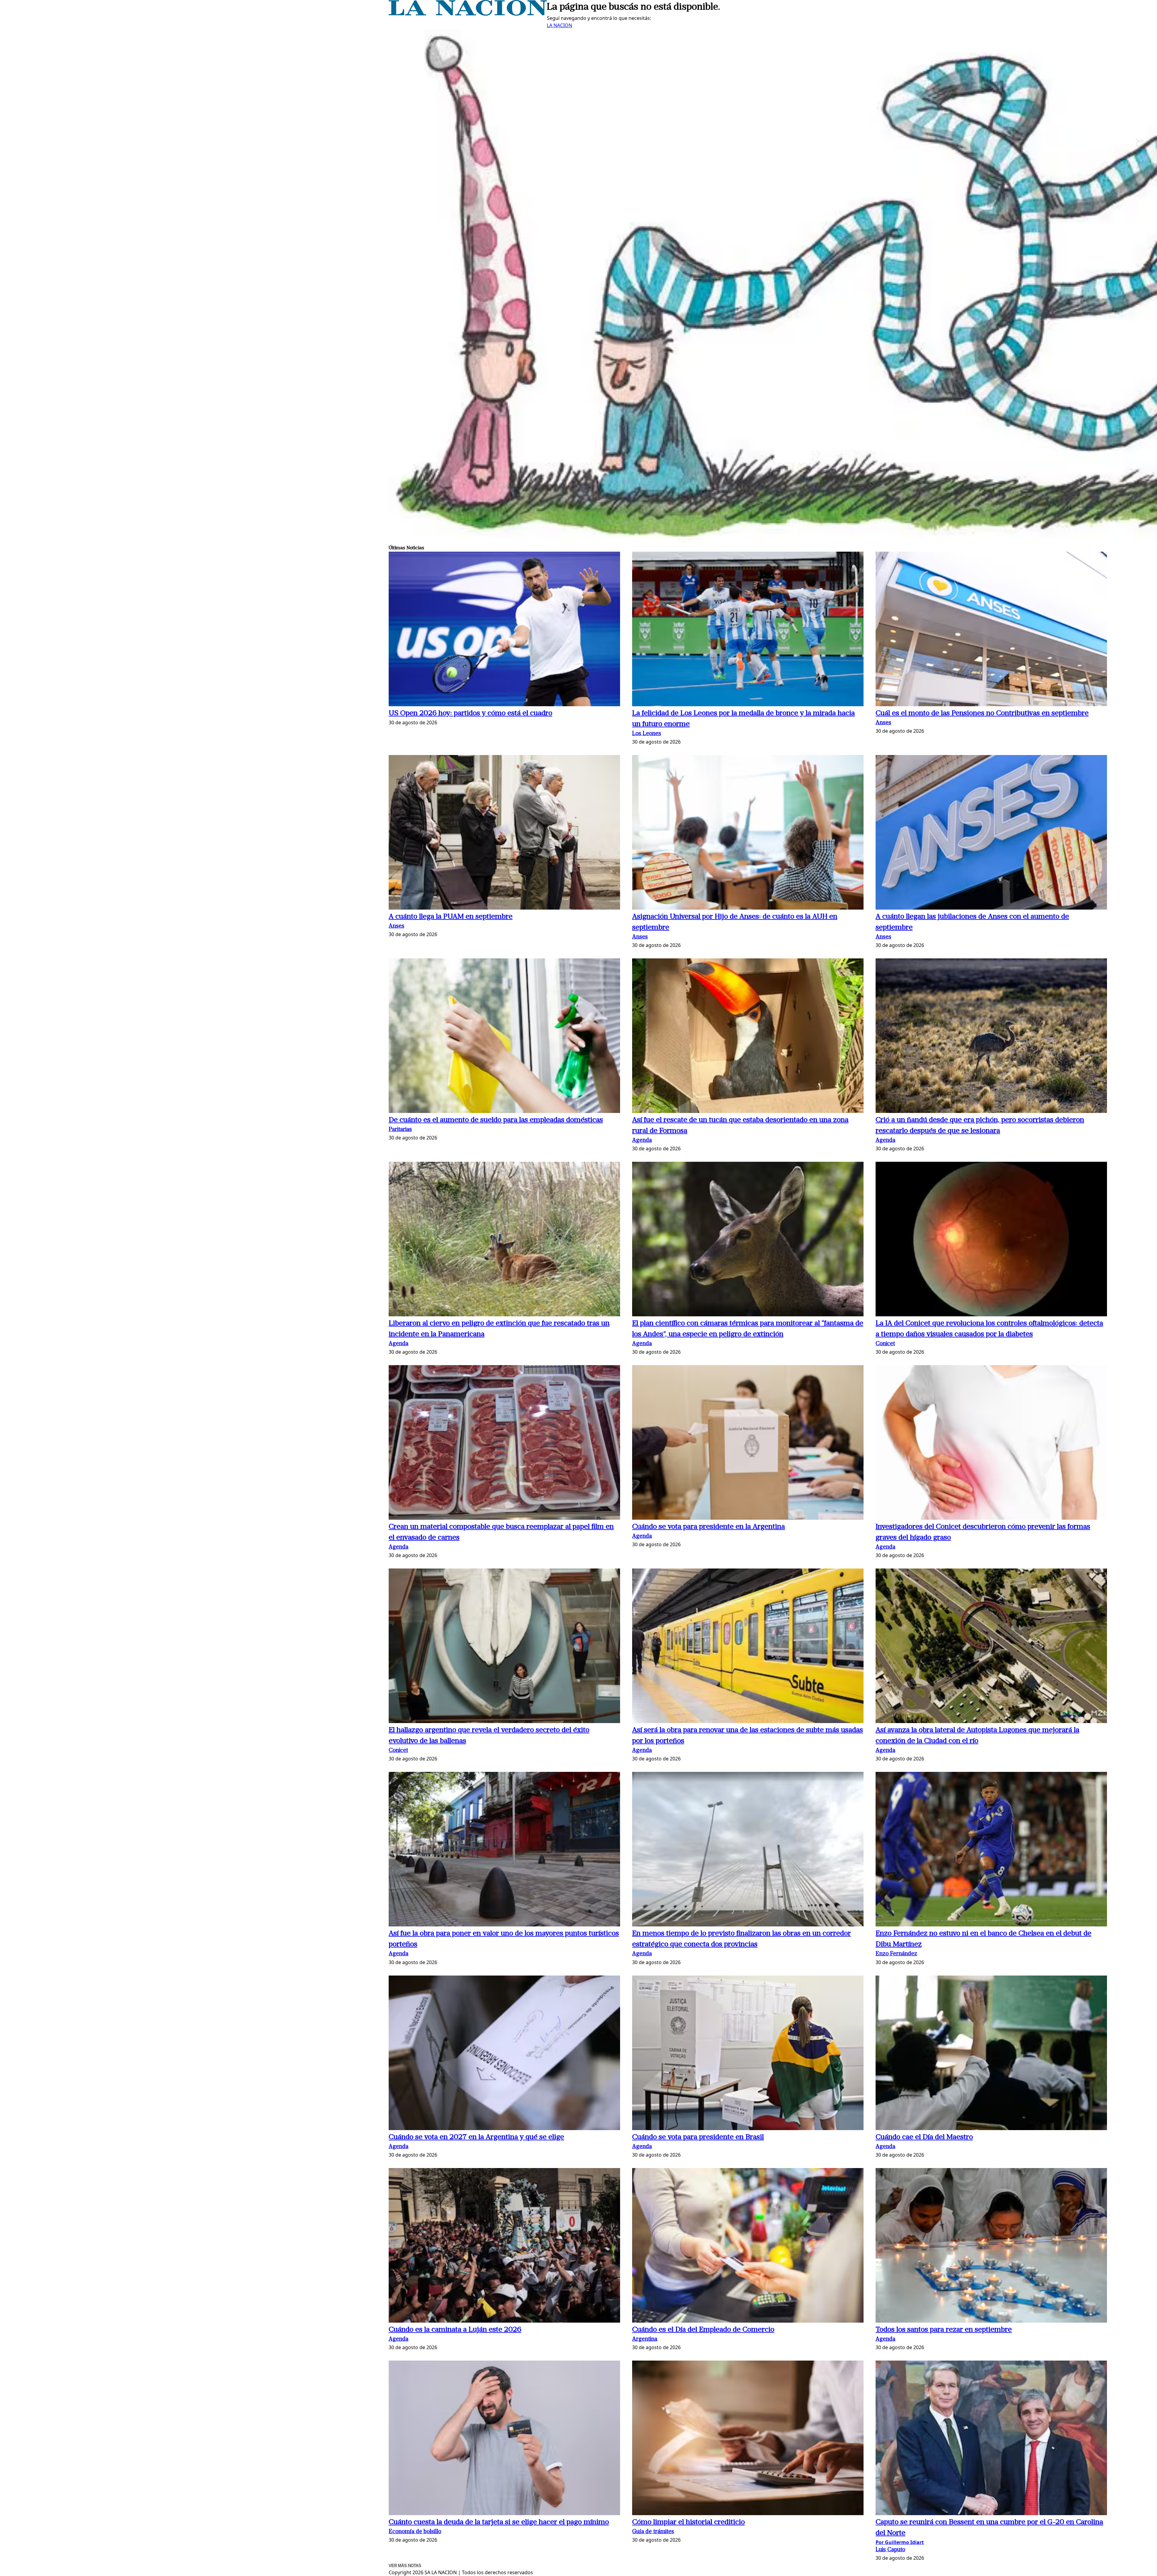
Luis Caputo (890, 2550)
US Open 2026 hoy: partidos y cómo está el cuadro (470, 713)
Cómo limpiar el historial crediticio (688, 2522)
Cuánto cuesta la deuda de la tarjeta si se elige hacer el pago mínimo (499, 2522)
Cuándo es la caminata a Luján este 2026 (455, 2330)
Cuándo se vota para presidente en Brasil (698, 2137)
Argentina (645, 2339)
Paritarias (400, 1130)
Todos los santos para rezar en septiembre (944, 2330)
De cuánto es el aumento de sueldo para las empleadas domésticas (496, 1120)
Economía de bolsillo (415, 2532)
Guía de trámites (653, 2532)
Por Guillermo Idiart (900, 2542)
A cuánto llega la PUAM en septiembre (451, 917)
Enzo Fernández (896, 1954)
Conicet (885, 1344)
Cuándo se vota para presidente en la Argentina (709, 1527)
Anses (883, 723)
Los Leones (647, 734)
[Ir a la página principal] (468, 14)
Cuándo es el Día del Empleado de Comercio (703, 2330)
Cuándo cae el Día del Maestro (924, 2137)
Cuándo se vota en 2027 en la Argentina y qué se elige (476, 2137)
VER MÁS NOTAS (405, 2566)
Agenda (642, 1141)
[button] (504, 630)
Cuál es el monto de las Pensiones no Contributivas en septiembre (982, 713)
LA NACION (560, 25)
